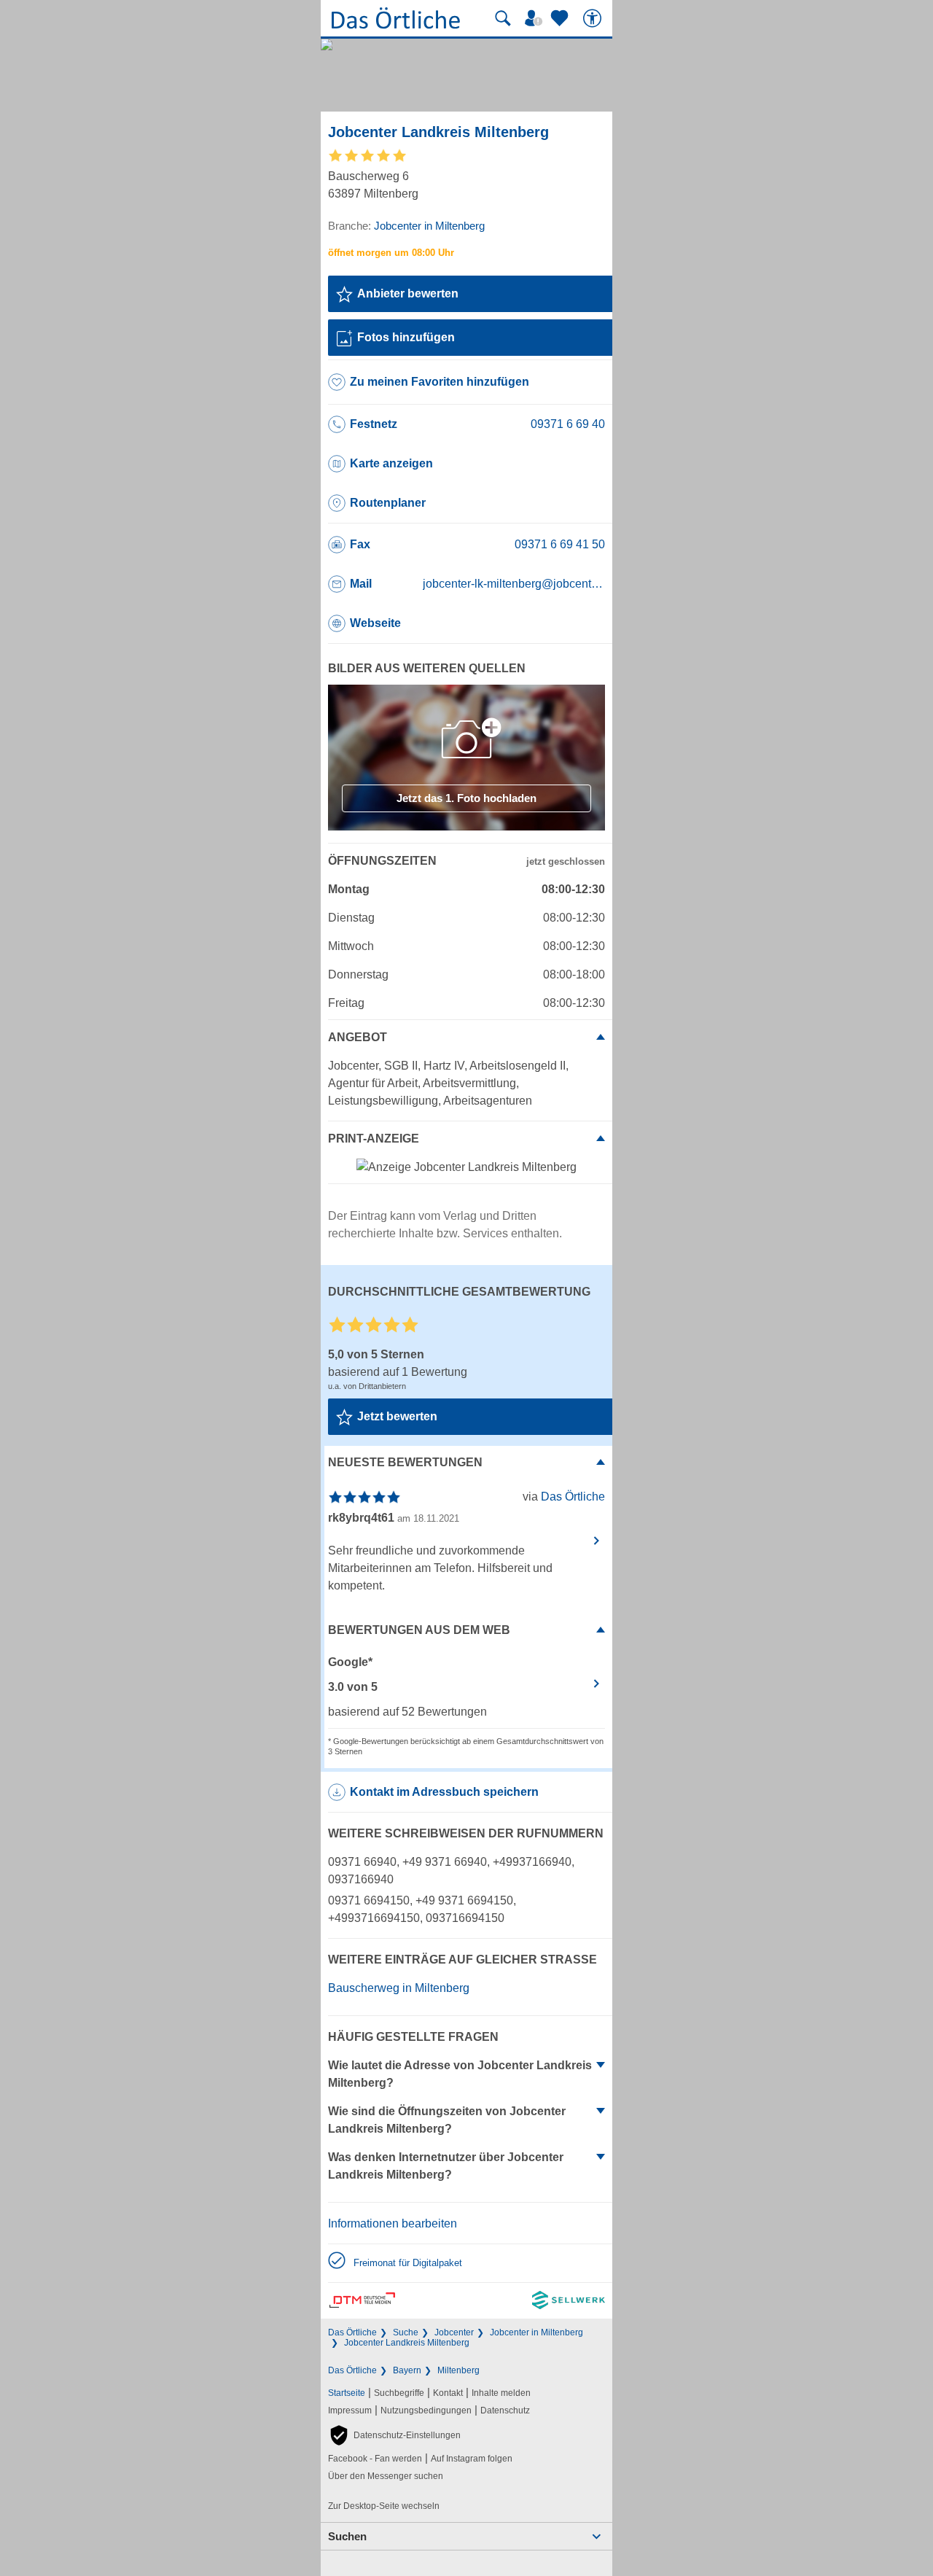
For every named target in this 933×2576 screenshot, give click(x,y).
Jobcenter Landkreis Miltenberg (407, 2343)
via (564, 1497)
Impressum (350, 2410)
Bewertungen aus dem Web (419, 1630)
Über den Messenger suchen (386, 2476)
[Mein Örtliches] (536, 18)
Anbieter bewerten (408, 293)
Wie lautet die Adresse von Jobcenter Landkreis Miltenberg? (460, 2074)
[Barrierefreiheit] (594, 18)
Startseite (347, 2393)
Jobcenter (454, 2332)
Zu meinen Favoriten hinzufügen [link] (440, 382)
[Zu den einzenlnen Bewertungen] (368, 160)
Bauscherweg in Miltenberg (399, 1988)
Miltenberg (458, 2370)
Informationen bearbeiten (393, 2223)
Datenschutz (505, 2410)
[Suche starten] (503, 18)
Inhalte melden (501, 2393)
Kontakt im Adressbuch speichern (444, 1792)
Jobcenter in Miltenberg (536, 2332)
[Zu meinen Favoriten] (561, 18)
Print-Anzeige (374, 1139)
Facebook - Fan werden (375, 2459)
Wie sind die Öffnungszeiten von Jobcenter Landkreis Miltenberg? (447, 2120)
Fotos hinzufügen (406, 337)
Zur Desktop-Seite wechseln (384, 2506)
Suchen (347, 2536)
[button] (394, 2435)
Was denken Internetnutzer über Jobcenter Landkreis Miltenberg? (446, 2166)
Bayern (407, 2370)
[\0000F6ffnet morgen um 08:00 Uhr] (391, 253)
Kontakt (448, 2393)
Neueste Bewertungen (405, 1462)
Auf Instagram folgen (472, 2459)
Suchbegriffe (399, 2393)
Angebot (358, 1037)
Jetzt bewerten (397, 1416)
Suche (406, 2332)
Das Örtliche (352, 2332)
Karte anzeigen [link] (391, 463)
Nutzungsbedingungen (426, 2410)
